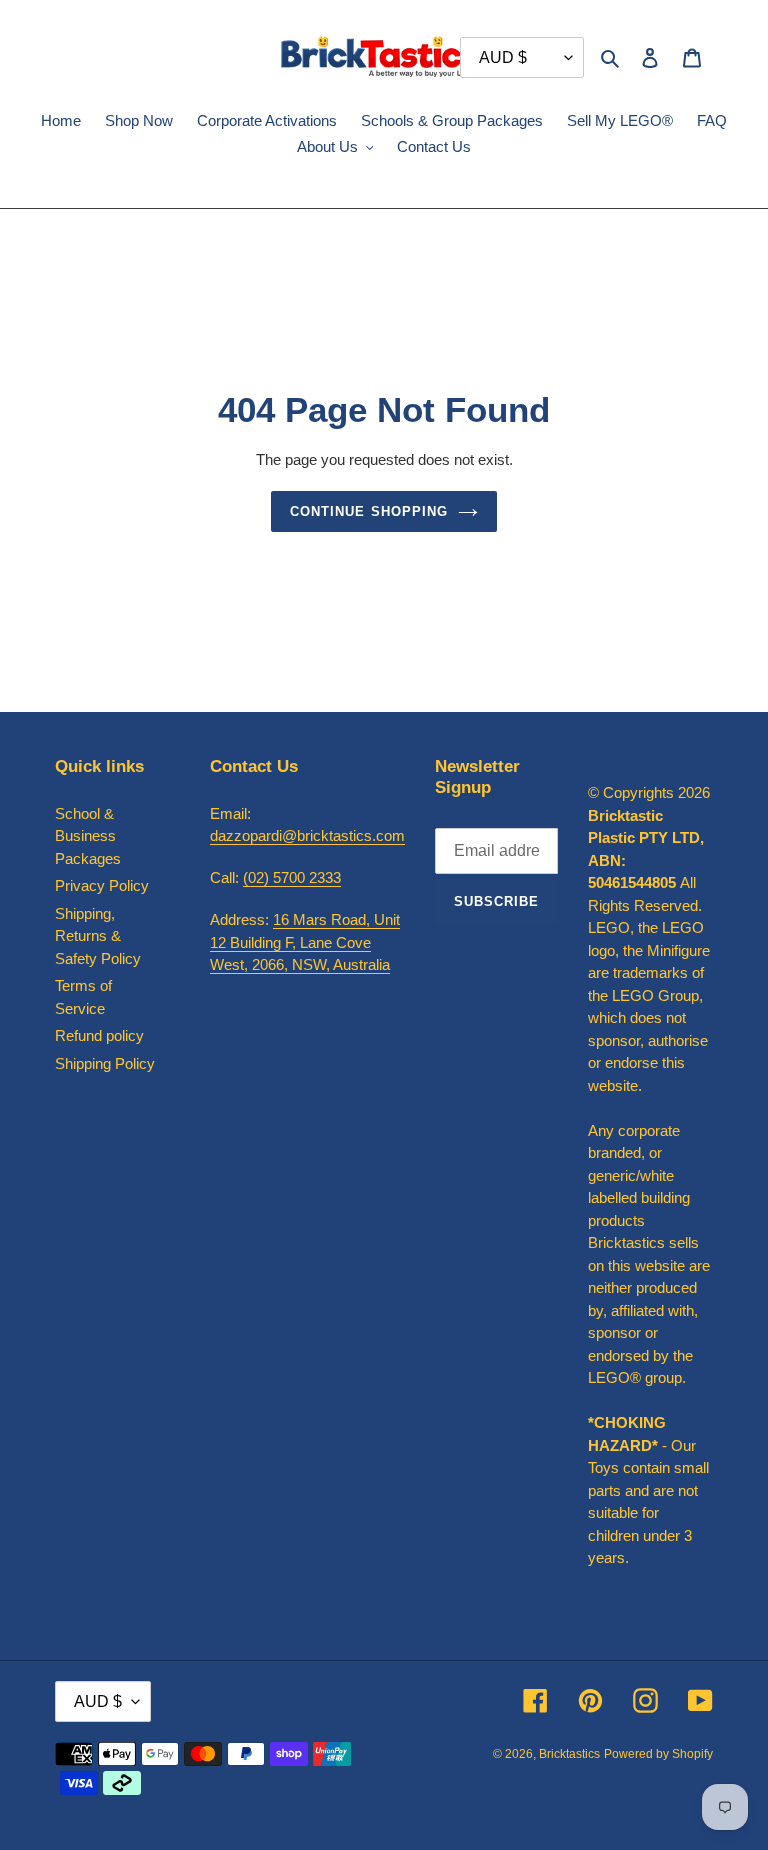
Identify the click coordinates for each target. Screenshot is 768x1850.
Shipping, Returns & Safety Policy (98, 936)
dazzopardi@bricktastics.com (307, 835)
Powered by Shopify (658, 1754)
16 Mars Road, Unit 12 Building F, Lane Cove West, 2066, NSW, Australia (305, 942)
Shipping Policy (105, 1063)
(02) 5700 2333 (292, 877)
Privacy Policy (102, 885)
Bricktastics (569, 1754)
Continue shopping (369, 511)
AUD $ (98, 1701)
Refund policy (99, 1035)
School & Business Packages (88, 836)
